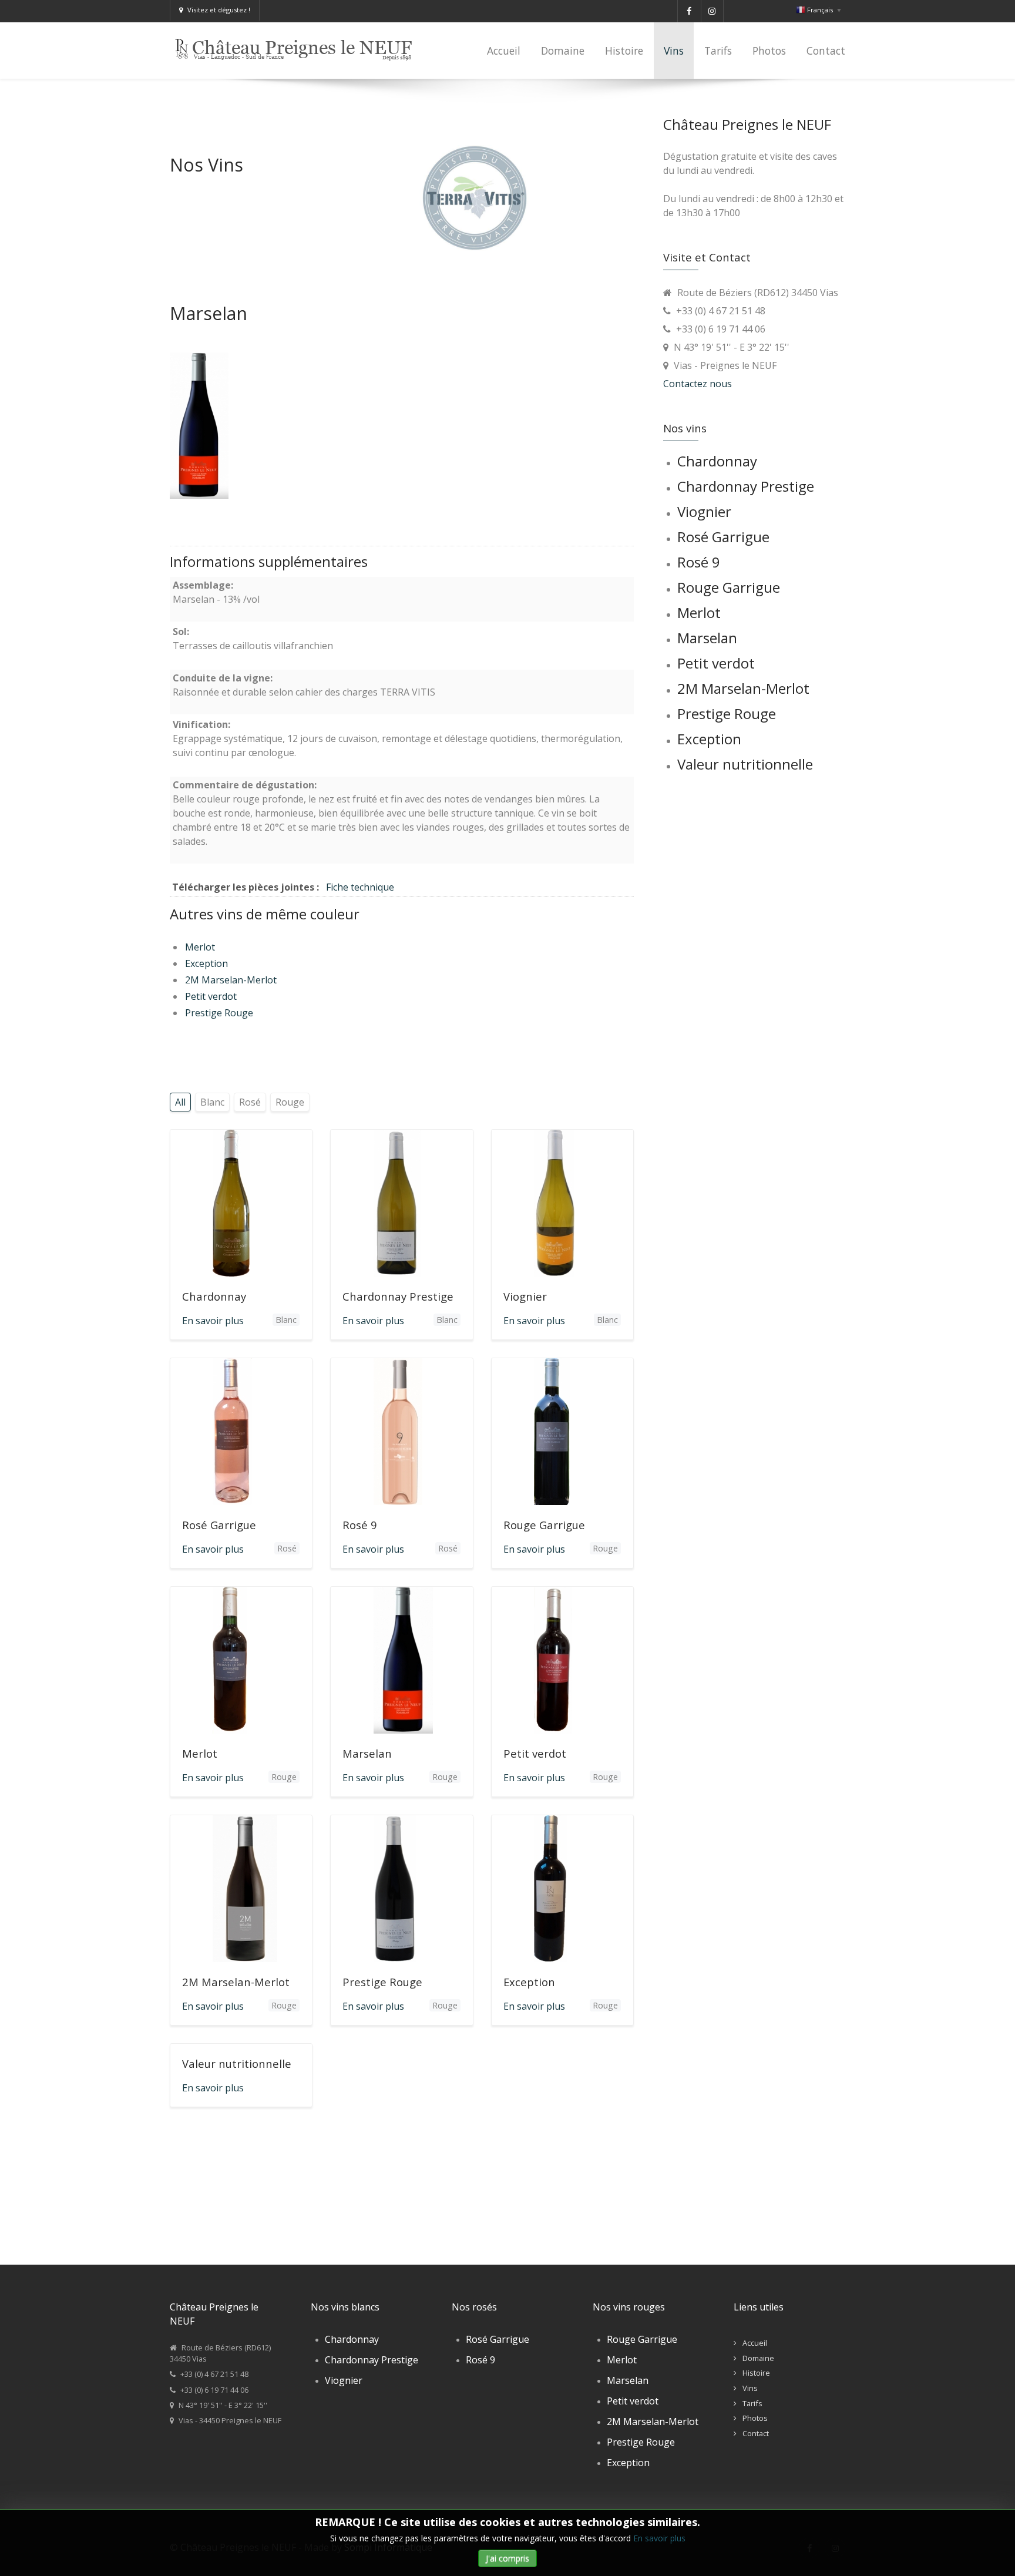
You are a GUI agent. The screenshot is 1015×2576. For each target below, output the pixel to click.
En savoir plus (659, 2538)
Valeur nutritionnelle (237, 2063)
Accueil (755, 2343)
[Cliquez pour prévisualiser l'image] (199, 425)
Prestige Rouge (219, 1013)
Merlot (200, 947)
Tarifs (752, 2403)
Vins (750, 2388)
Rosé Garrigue (219, 1525)
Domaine (758, 2358)
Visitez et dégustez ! (219, 10)
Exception (206, 963)
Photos (755, 2418)
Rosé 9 (360, 1525)
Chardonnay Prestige (398, 1296)
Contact (756, 2433)
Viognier (525, 1296)
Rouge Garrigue (544, 1525)
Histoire (756, 2373)
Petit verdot (211, 996)
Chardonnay (214, 1296)
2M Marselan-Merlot (231, 980)
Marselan (367, 1753)
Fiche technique (360, 887)
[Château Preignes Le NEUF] (298, 45)
